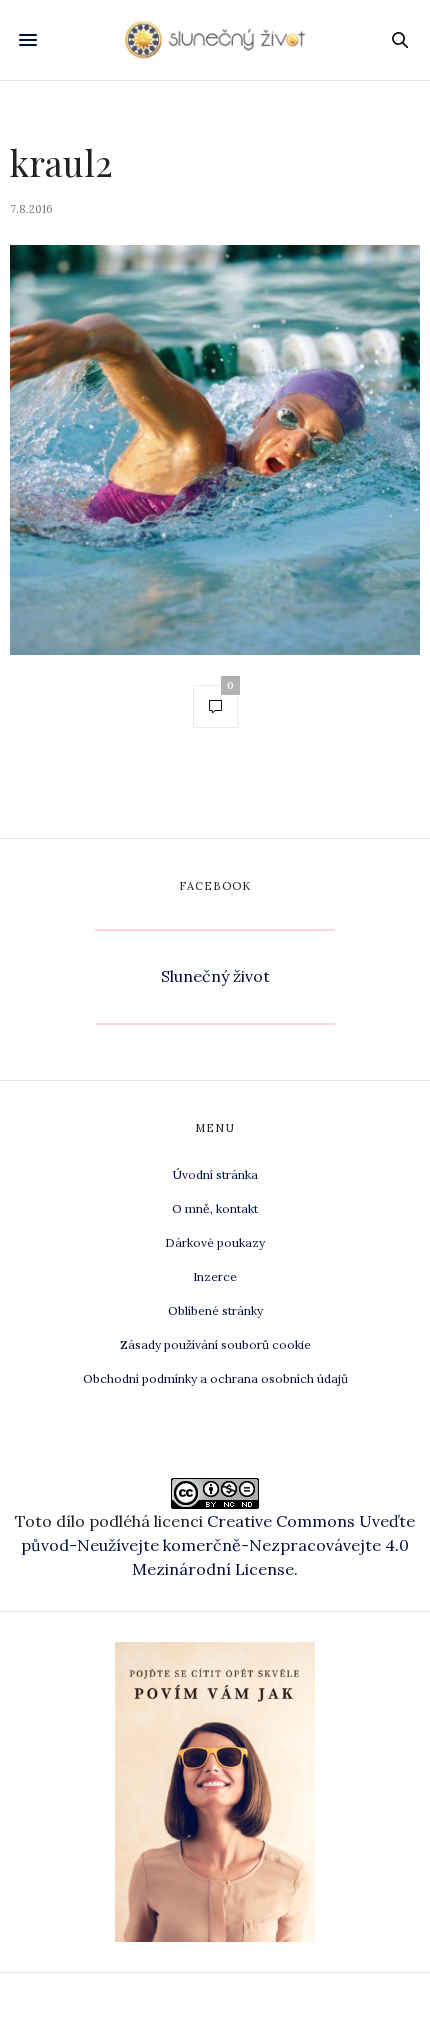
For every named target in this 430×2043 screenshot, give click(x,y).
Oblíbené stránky (215, 1310)
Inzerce (215, 1276)
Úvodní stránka (215, 1174)
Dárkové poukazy (215, 1242)
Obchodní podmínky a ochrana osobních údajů (215, 1378)
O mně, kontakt (215, 1208)
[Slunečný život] (215, 40)
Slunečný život (215, 976)
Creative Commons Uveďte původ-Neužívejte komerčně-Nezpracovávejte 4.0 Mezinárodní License (218, 1545)
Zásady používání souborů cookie (215, 1344)
